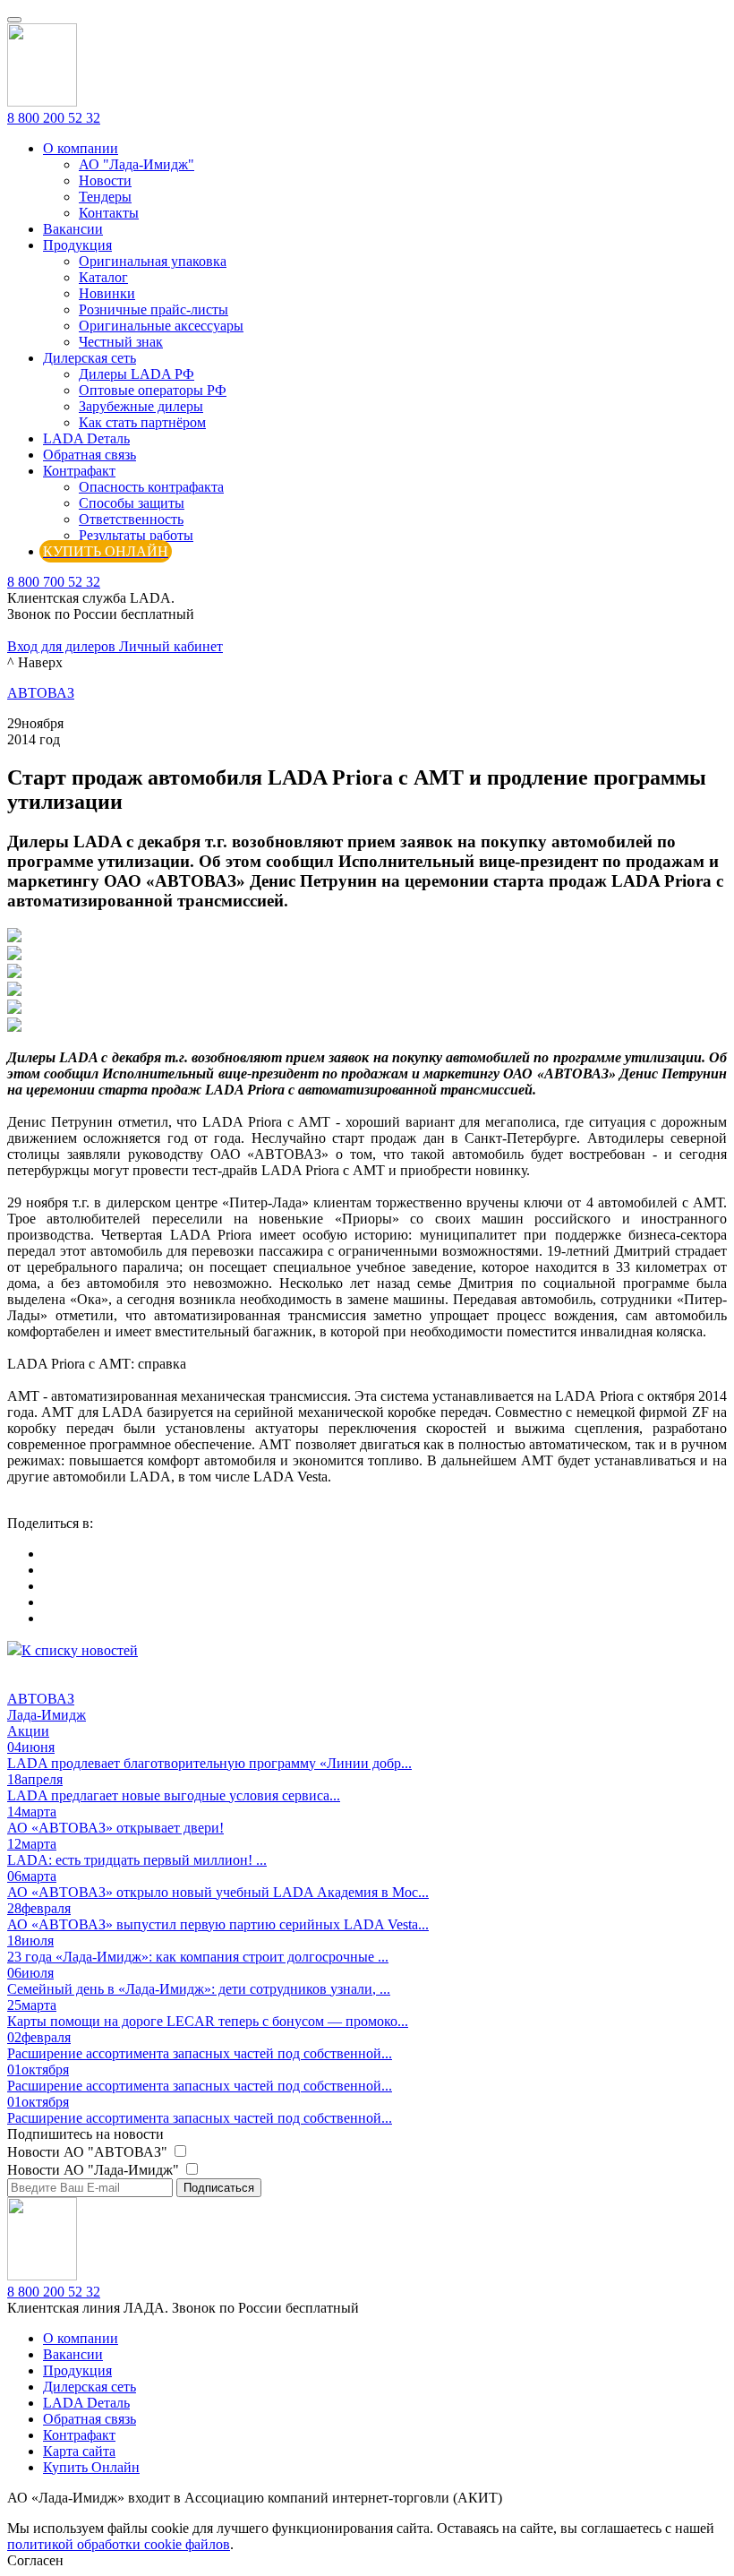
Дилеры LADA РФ (137, 374)
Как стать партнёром (142, 422)
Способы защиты (132, 503)
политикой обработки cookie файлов (119, 2544)
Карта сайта (79, 2451)
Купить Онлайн (91, 2467)
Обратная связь (90, 455)
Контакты (109, 213)
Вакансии (73, 229)
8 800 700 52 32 (54, 582)
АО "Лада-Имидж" (137, 164)
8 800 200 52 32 (54, 118)
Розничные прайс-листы (154, 309)
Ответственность (131, 519)
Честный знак (121, 342)
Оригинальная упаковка (153, 261)
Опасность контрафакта (151, 487)
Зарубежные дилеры (141, 406)
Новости (105, 180)
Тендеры (105, 197)
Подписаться (219, 2188)
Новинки (107, 293)
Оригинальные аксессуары (161, 326)
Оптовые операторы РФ (153, 390)
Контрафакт (79, 471)
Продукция (77, 245)
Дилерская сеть (90, 358)
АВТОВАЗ (41, 693)
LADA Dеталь (86, 438)
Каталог (103, 277)
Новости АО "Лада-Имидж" (95, 2170)
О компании (81, 148)
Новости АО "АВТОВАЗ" (89, 2152)
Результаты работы (136, 535)
